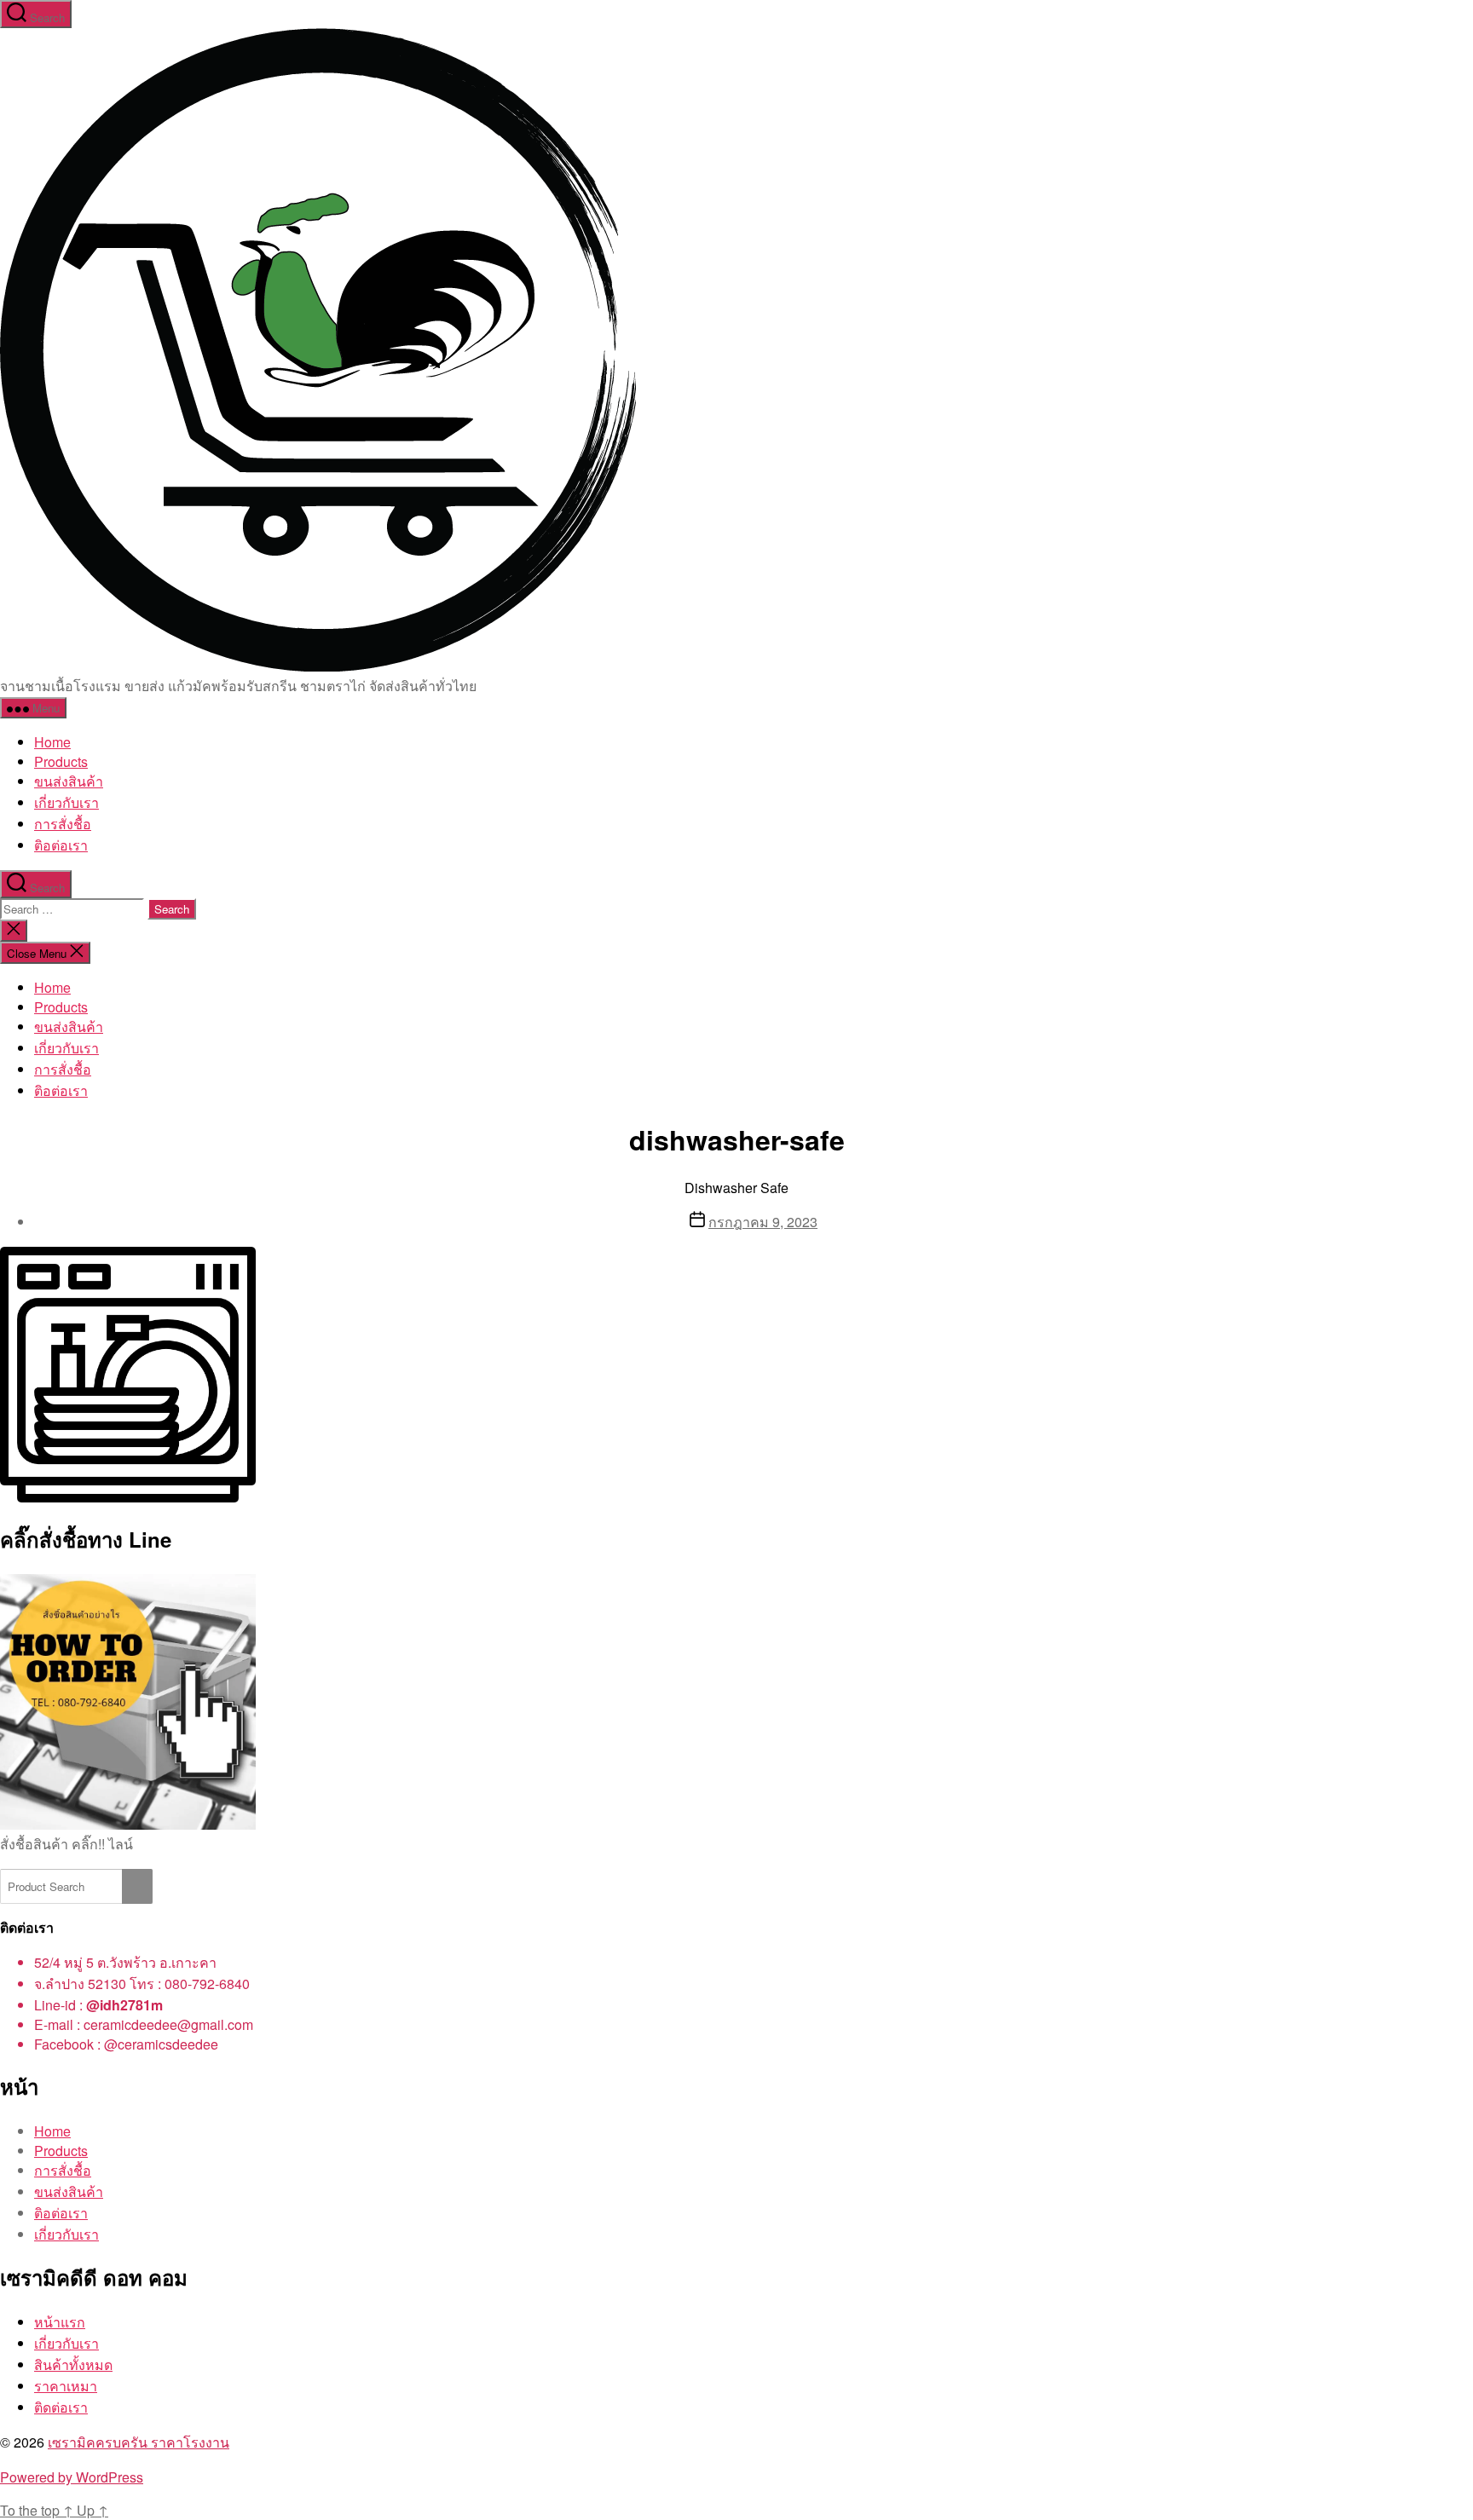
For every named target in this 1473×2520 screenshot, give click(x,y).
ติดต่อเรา (61, 2407)
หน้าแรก (60, 2322)
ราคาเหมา (66, 2386)
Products (61, 761)
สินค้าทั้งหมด (73, 2364)
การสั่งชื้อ (63, 824)
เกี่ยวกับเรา (66, 802)
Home (52, 742)
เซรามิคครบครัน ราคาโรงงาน (139, 2442)
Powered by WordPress (72, 2477)
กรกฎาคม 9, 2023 (763, 1222)
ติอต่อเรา (61, 845)
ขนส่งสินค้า (69, 781)
